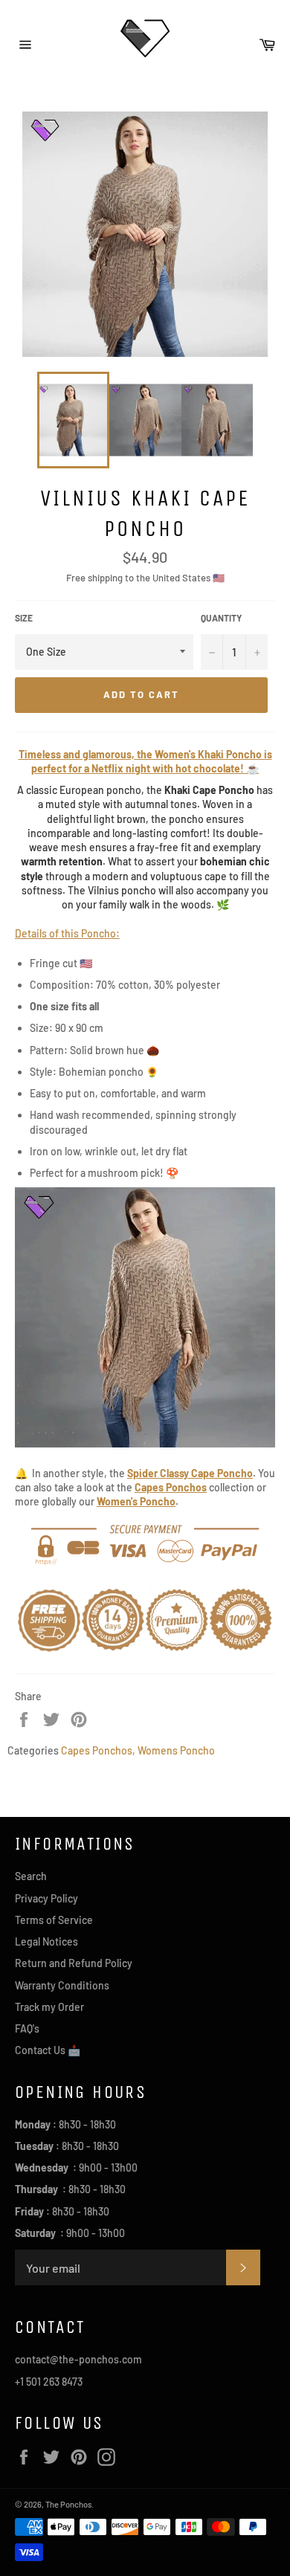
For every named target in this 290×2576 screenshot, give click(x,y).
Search (31, 1876)
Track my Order (49, 2007)
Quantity (221, 618)
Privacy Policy (46, 1898)
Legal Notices (46, 1941)
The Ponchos (68, 2504)
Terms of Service (54, 1920)
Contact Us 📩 (48, 2050)
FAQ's (27, 2028)
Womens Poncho (176, 1750)
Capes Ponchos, (98, 1750)
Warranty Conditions (62, 1985)
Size (24, 618)
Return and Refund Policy (74, 1963)
